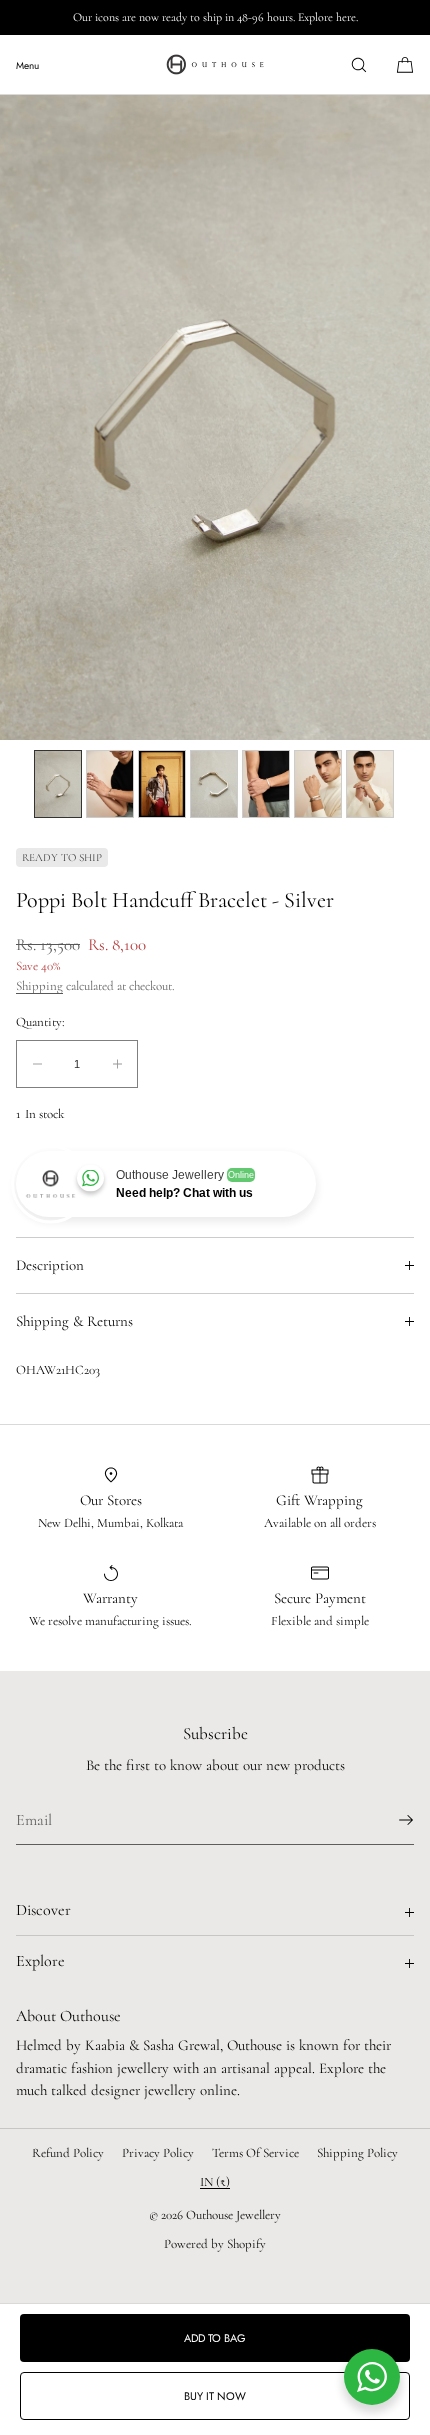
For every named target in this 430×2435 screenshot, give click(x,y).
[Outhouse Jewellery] (215, 65)
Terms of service (255, 2153)
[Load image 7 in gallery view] (370, 784)
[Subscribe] (389, 1820)
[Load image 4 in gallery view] (214, 784)
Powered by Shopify (215, 2244)
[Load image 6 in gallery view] (318, 784)
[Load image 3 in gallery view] (162, 784)
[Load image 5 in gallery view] (266, 784)
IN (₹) (215, 2182)
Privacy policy (158, 2153)
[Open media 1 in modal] (215, 417)
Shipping (39, 986)
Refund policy (68, 2153)
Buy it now (215, 2396)
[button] (359, 64)
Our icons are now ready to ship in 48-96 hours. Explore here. (215, 17)
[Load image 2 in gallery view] (110, 784)
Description (50, 1265)
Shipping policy (357, 2153)
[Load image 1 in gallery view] (58, 784)
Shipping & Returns (74, 1321)
